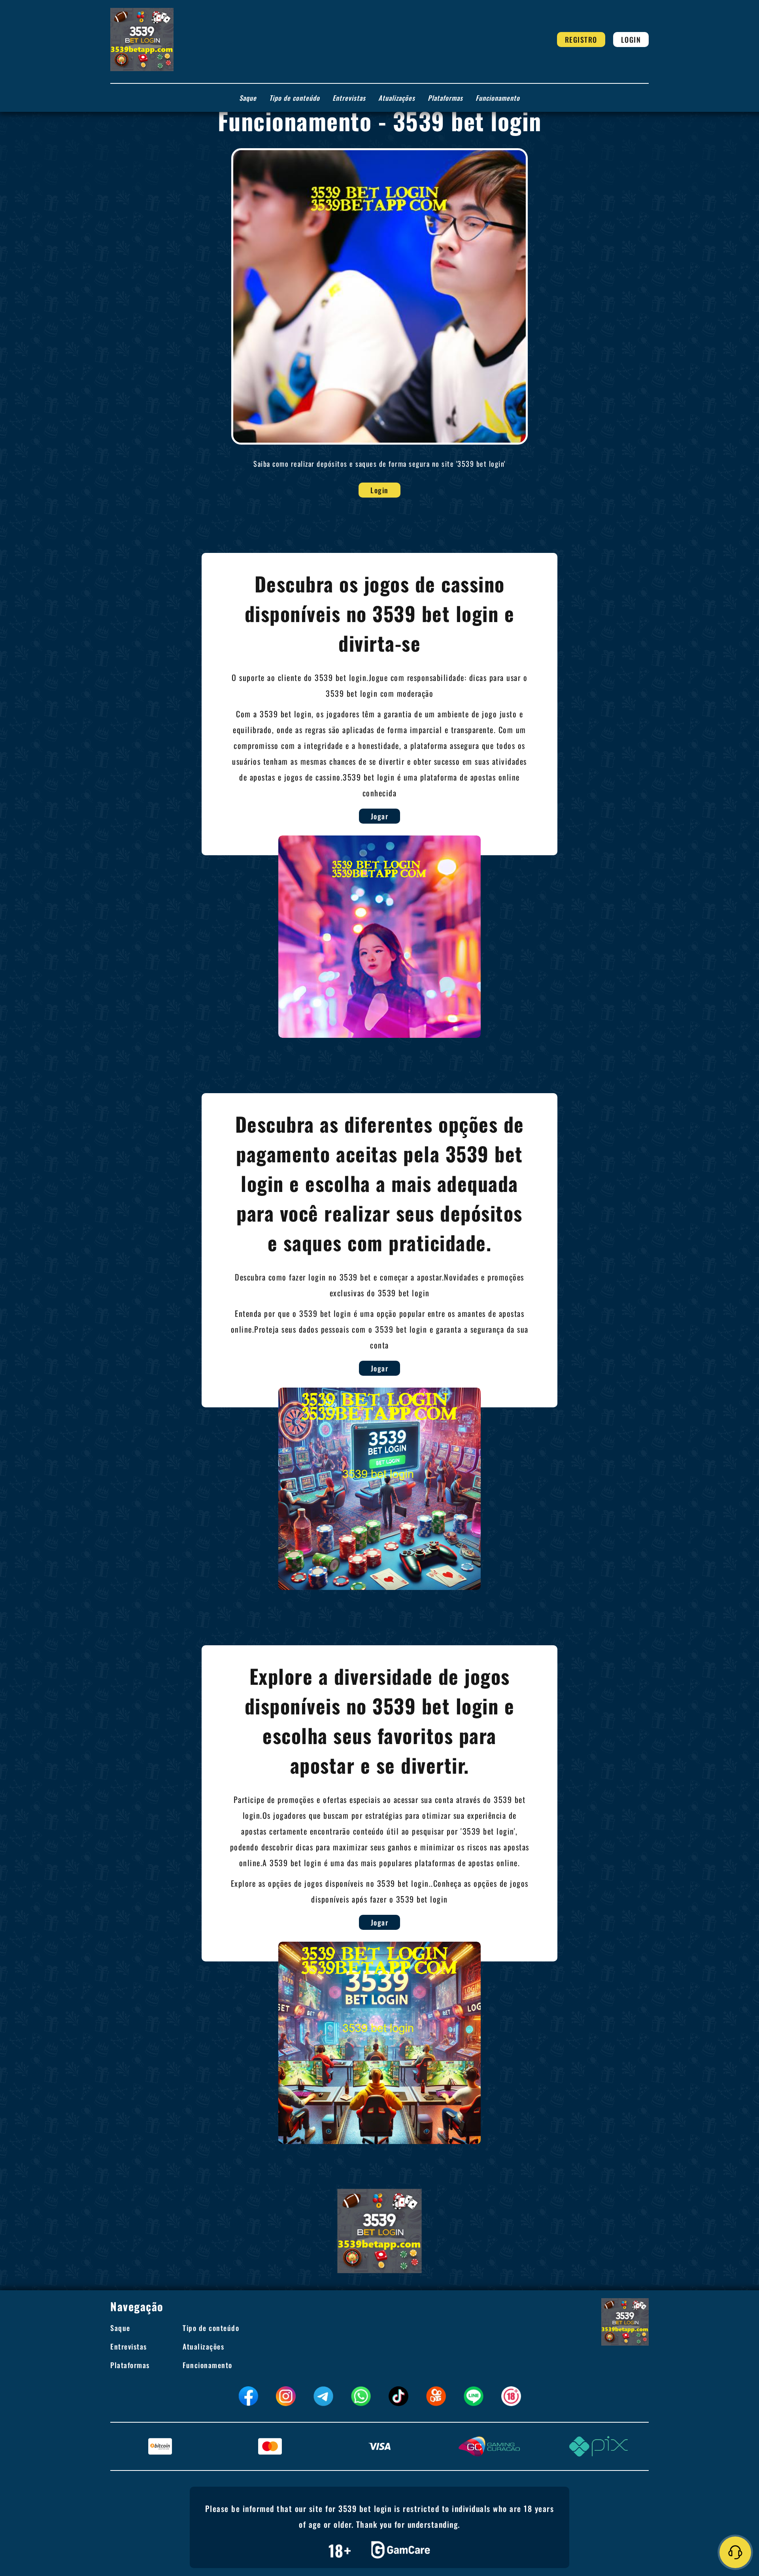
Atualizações (397, 98)
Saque (248, 98)
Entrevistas (349, 98)
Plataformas (445, 98)
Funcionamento (498, 98)
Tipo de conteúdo (295, 98)
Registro (581, 40)
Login (631, 40)
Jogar (380, 816)
